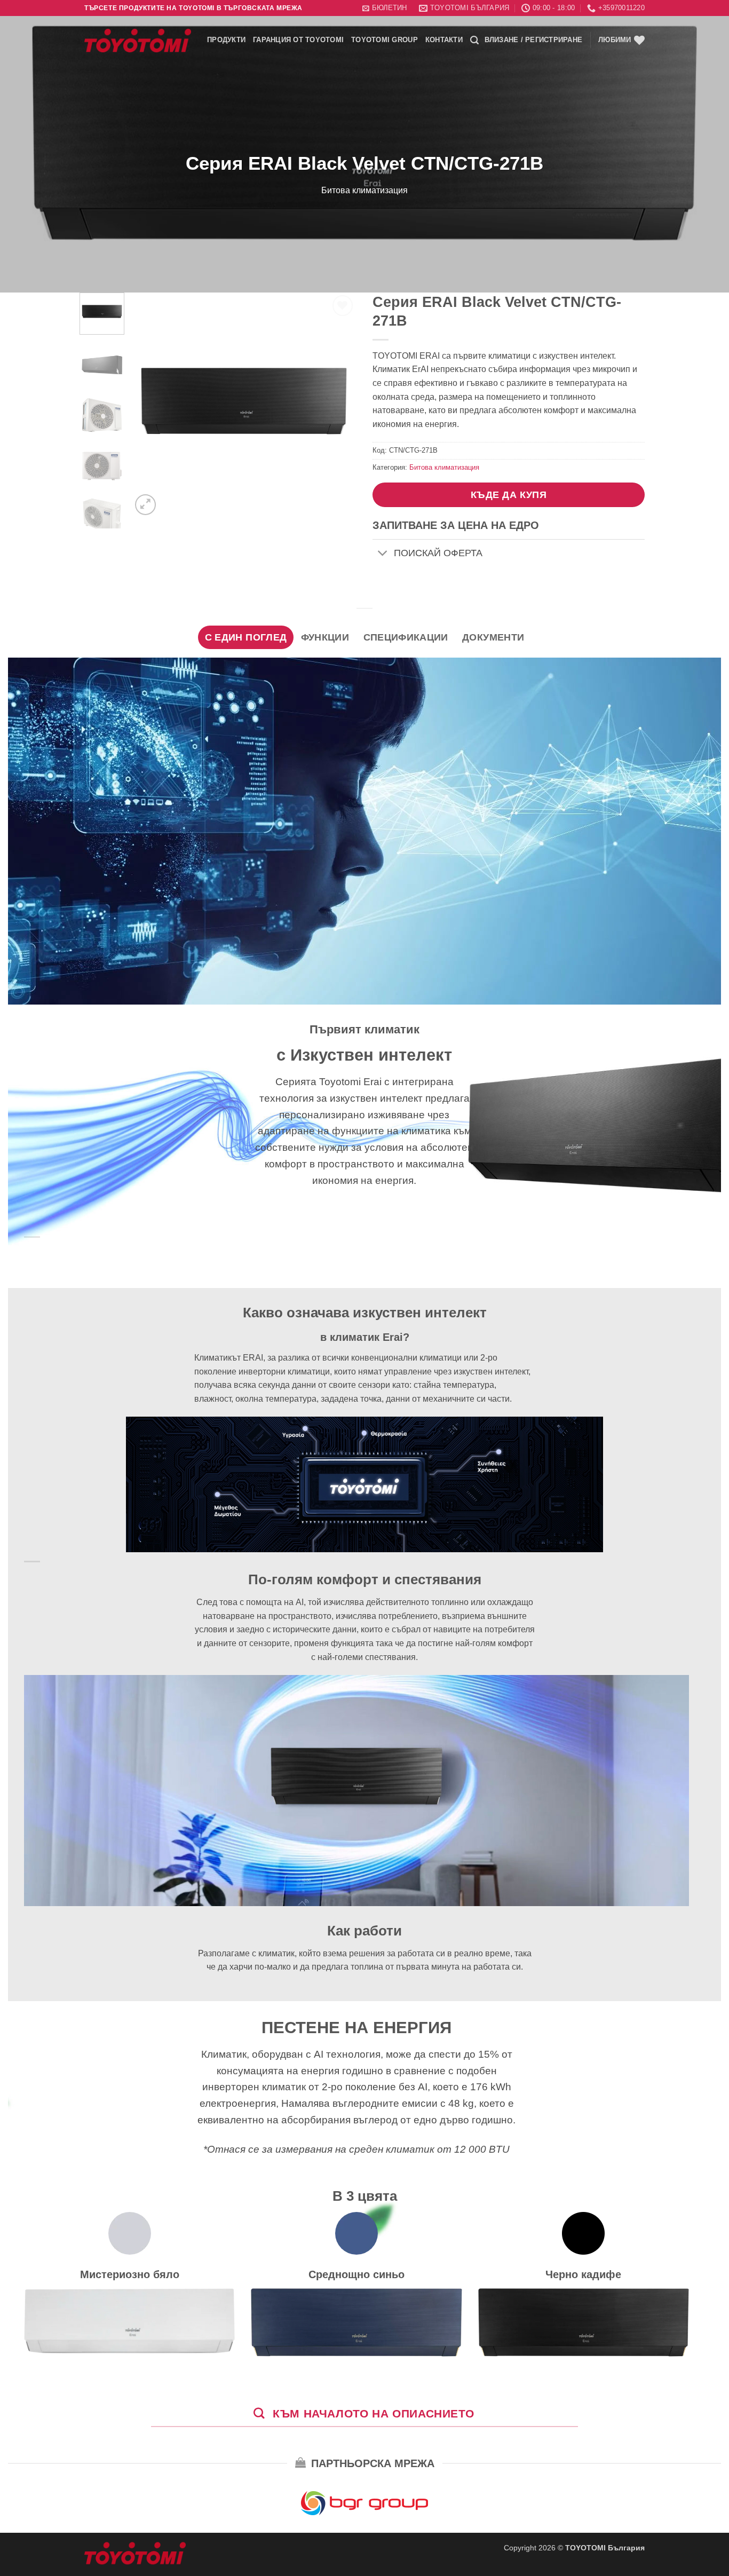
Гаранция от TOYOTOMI (298, 40)
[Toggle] (383, 554)
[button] (385, 8)
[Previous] (149, 405)
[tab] (246, 637)
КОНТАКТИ (444, 40)
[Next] (339, 405)
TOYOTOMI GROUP (385, 40)
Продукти (226, 40)
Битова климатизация (364, 190)
